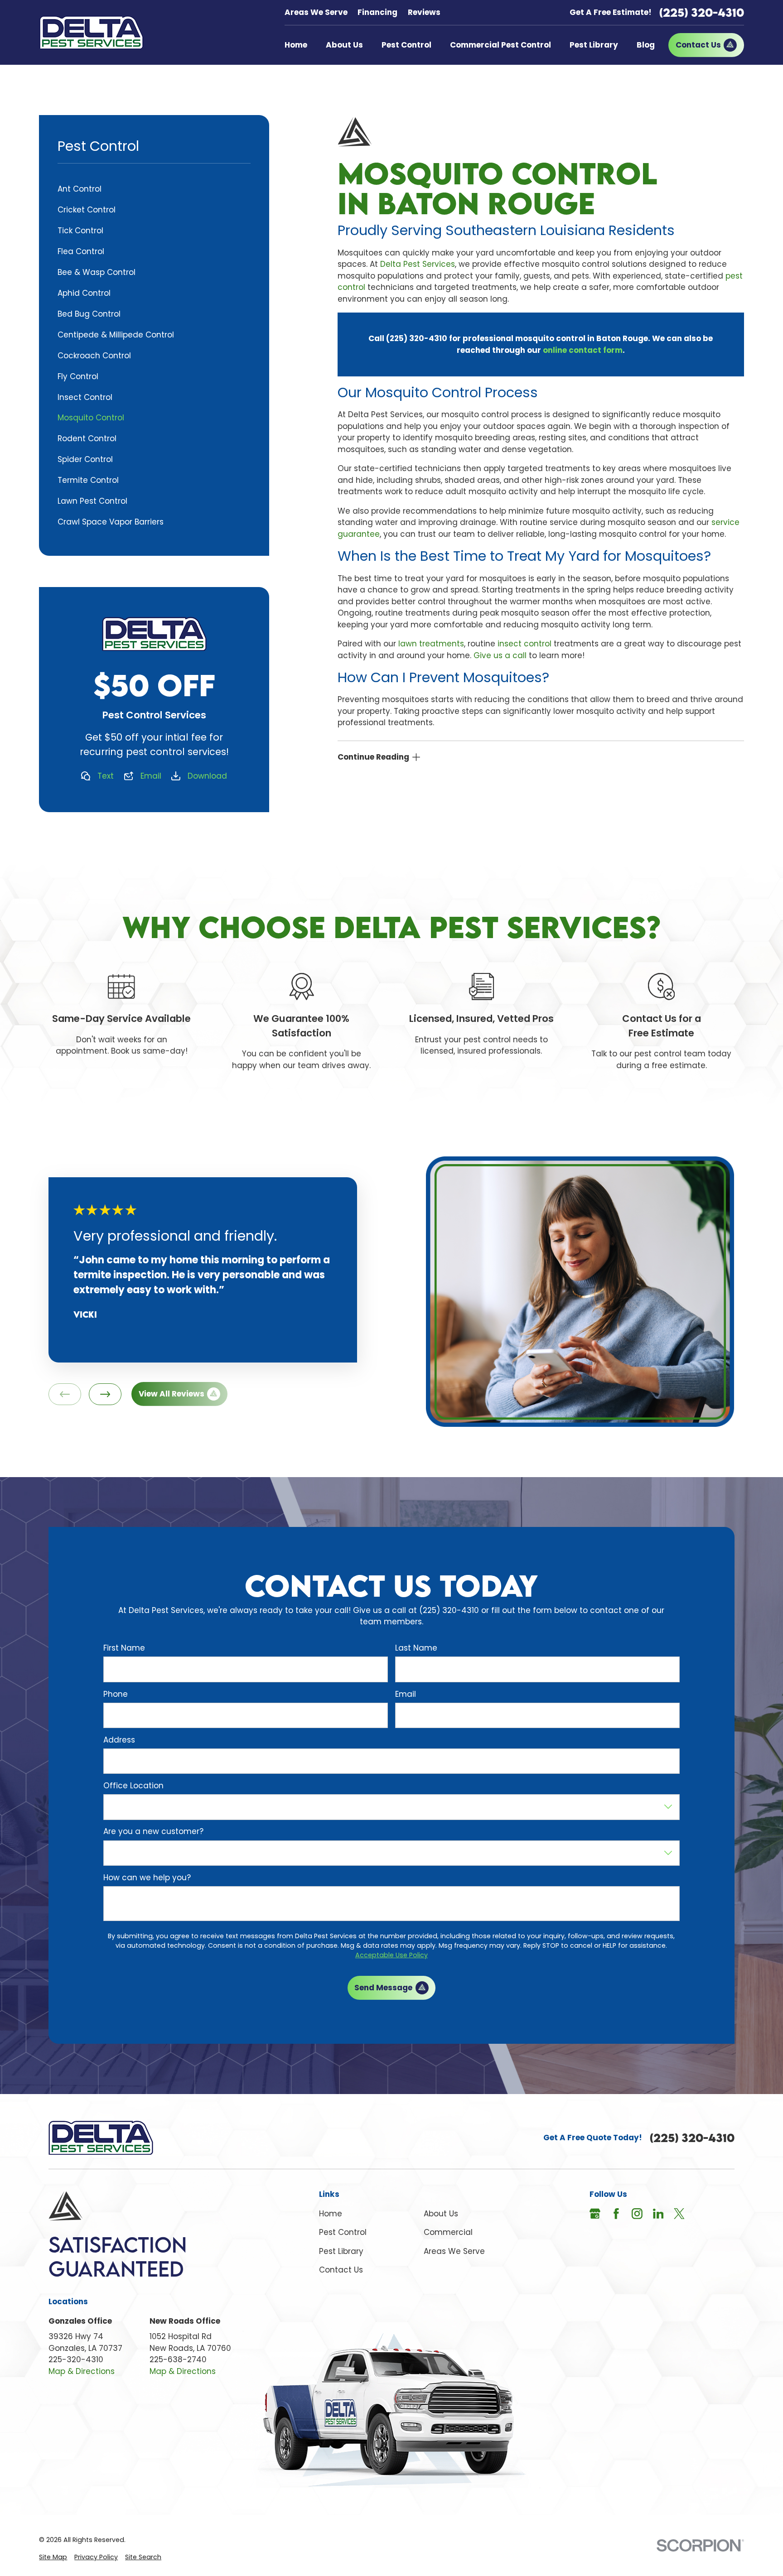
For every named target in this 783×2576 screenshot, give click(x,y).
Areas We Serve (316, 12)
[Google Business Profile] (595, 2214)
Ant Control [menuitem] (80, 189)
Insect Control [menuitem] (85, 397)
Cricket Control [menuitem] (87, 210)
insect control (524, 644)
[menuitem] (53, 2557)
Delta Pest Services (418, 264)
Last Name (416, 1648)
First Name (124, 1648)
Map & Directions (82, 2371)
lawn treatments (431, 644)
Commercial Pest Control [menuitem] (500, 45)
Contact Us (341, 2270)
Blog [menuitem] (646, 45)
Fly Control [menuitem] (78, 376)
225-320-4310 (76, 2359)
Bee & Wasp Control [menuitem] (97, 272)
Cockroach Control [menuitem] (94, 356)
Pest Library (341, 2251)
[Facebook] (616, 2214)
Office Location (133, 1786)
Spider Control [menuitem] (85, 459)
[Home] (91, 32)
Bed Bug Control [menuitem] (89, 314)
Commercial (448, 2232)
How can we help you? (147, 1878)
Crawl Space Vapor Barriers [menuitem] (111, 522)
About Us (441, 2214)
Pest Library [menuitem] (594, 45)
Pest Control (343, 2232)
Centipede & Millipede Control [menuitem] (116, 335)
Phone (116, 1694)
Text (106, 776)
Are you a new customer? (153, 1832)
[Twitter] (679, 2214)
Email (151, 776)
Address (119, 1740)
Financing (377, 12)
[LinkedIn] (658, 2214)
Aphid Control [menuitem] (84, 293)
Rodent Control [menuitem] (87, 438)
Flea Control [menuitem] (81, 251)
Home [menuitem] (296, 45)
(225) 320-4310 (702, 12)
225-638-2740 (178, 2359)
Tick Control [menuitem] (80, 231)
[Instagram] (637, 2214)
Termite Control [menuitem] (88, 480)
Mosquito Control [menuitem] (91, 418)
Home (331, 2214)
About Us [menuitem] (344, 45)
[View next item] (105, 1394)
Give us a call (500, 655)
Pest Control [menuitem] (406, 45)
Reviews (424, 12)
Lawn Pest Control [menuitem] (92, 501)
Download (207, 776)
